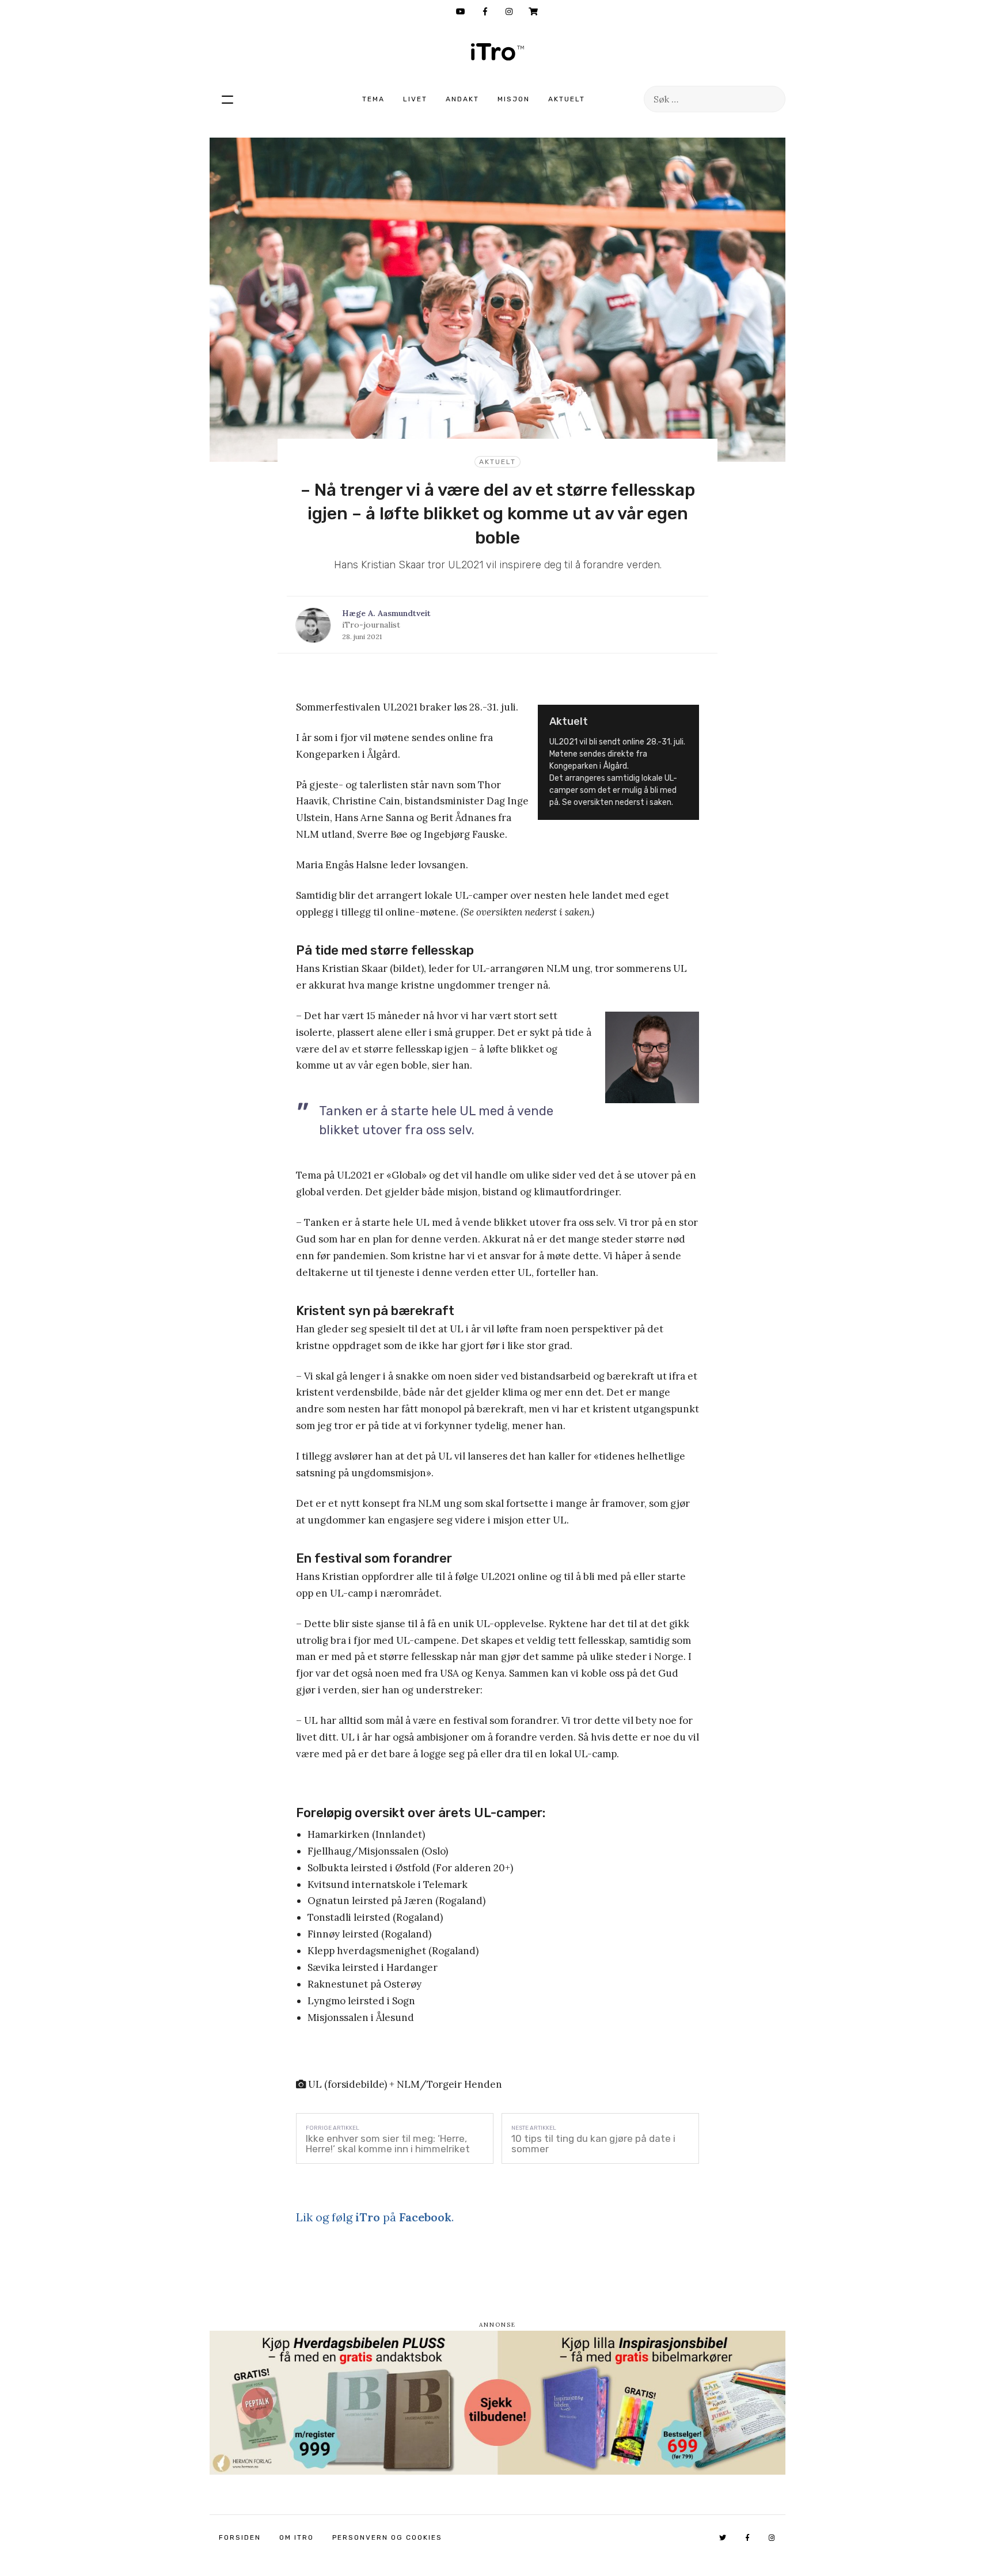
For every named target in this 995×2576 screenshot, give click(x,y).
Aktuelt (567, 99)
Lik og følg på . (375, 2217)
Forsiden (240, 2537)
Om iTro (297, 2537)
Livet (415, 99)
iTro (498, 52)
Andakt (462, 99)
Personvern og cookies (387, 2537)
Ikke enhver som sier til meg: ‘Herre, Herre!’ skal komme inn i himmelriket (388, 2144)
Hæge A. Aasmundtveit (386, 613)
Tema (373, 99)
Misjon (514, 99)
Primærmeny (227, 99)
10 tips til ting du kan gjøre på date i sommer (593, 2144)
